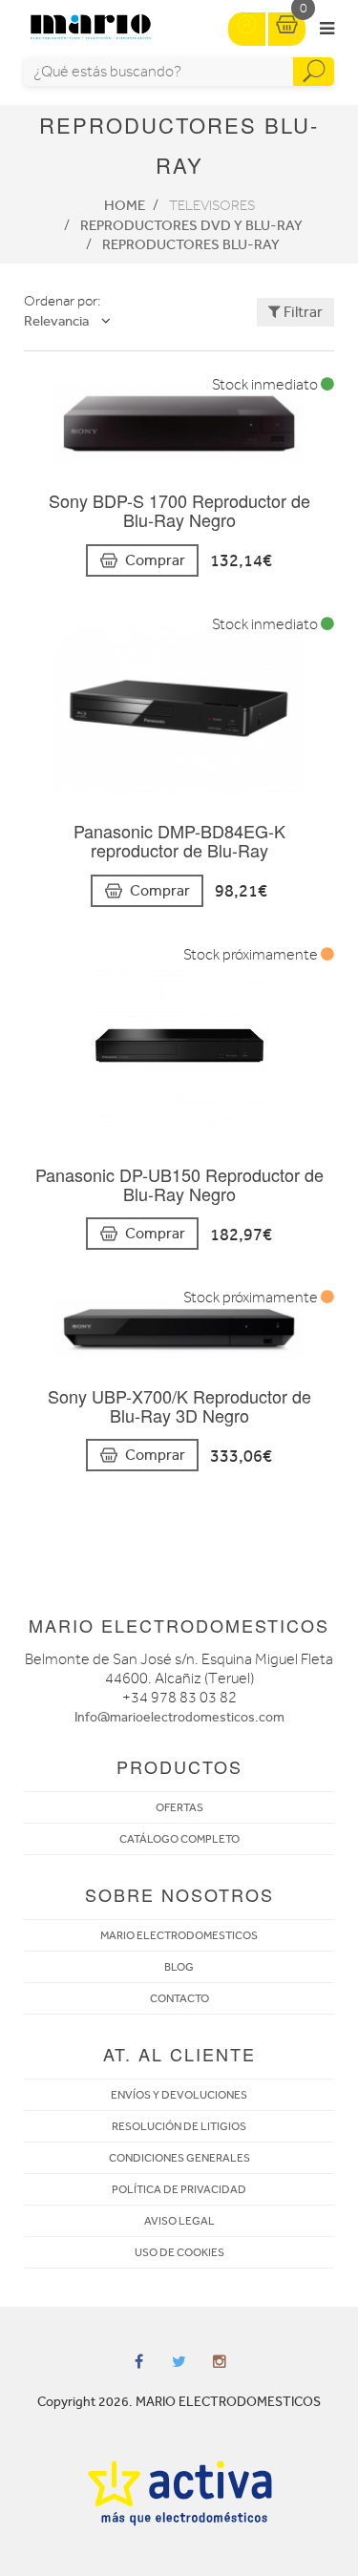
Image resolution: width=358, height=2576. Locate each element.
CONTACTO (179, 1998)
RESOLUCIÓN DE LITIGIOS (179, 2126)
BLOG (179, 1967)
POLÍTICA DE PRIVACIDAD (179, 2189)
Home (125, 205)
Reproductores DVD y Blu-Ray (191, 225)
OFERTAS (179, 1807)
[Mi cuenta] (247, 29)
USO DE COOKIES (179, 2252)
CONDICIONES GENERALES (179, 2158)
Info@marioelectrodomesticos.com (179, 1717)
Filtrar (302, 312)
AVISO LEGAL (179, 2221)
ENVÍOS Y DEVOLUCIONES (179, 2095)
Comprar (155, 560)
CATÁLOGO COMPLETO (179, 1839)
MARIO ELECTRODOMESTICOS (179, 1935)
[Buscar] (314, 72)
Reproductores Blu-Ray (191, 244)
